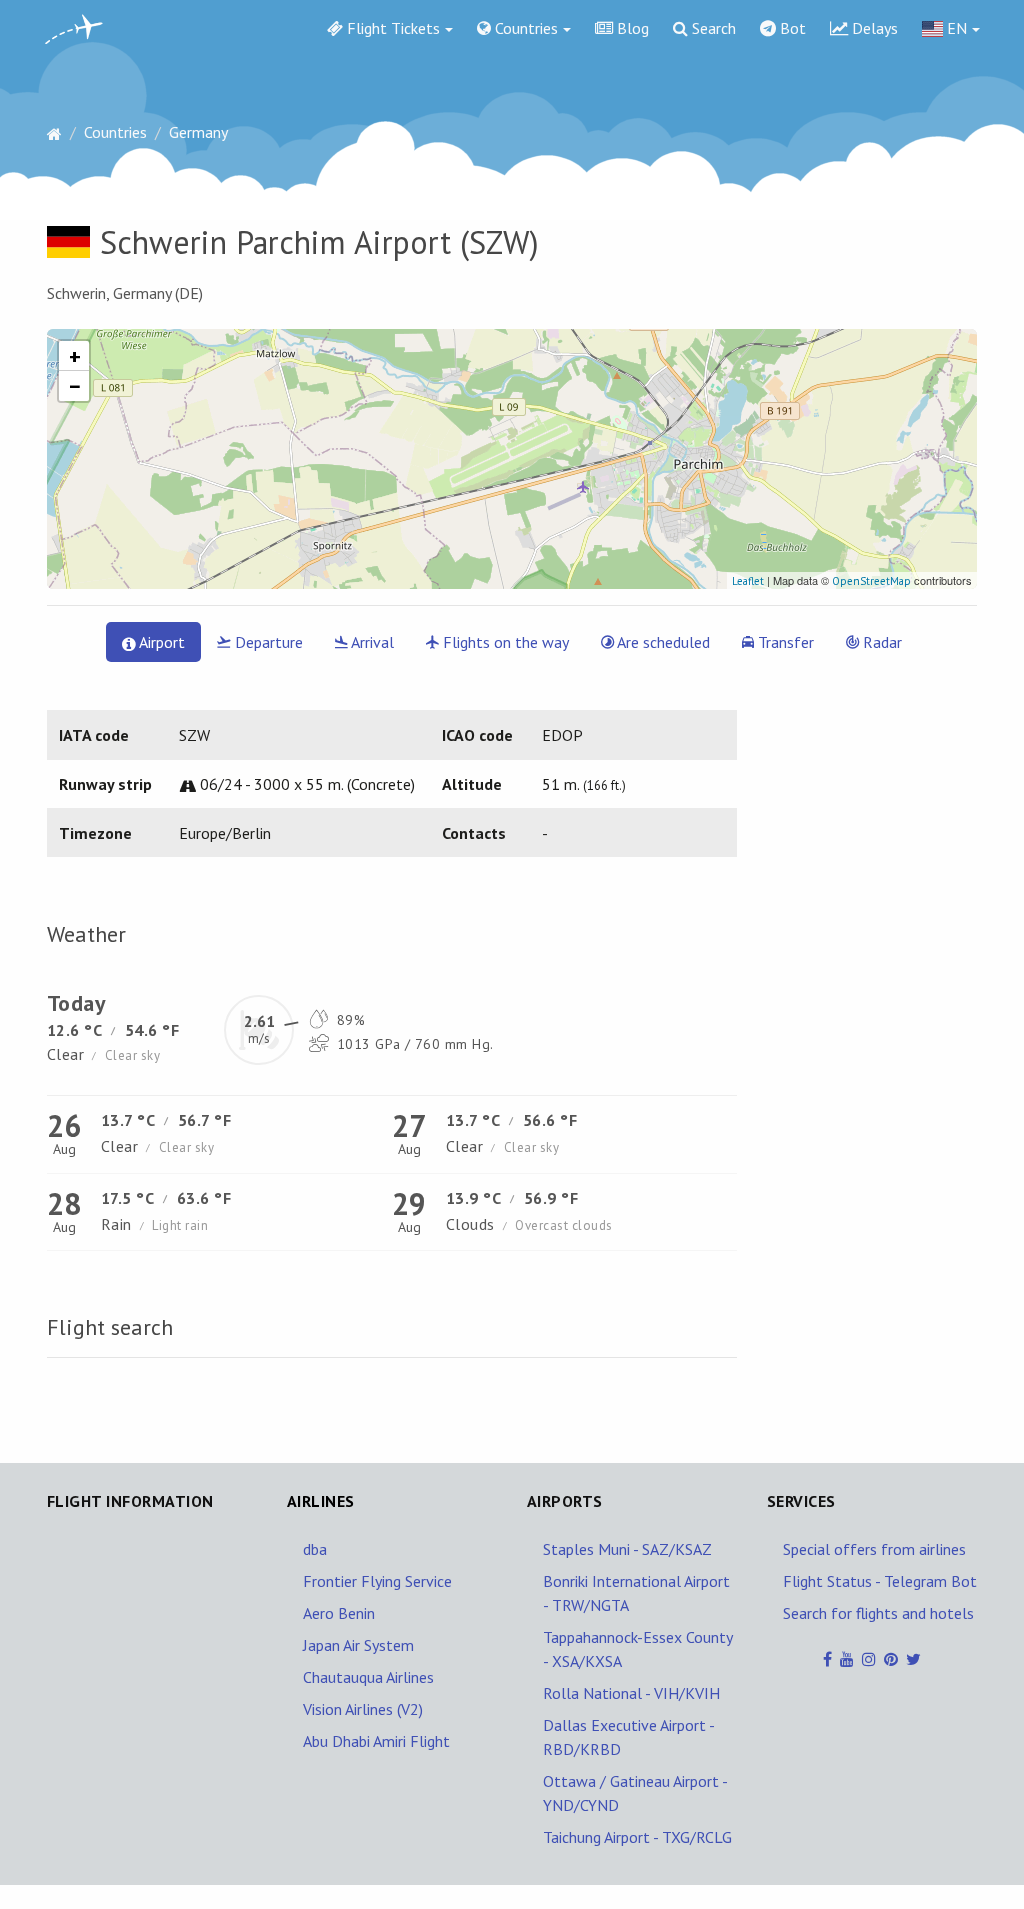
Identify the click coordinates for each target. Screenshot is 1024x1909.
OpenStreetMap (871, 581)
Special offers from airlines (874, 1549)
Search (712, 28)
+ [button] (75, 356)
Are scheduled (662, 642)
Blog (631, 28)
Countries (524, 28)
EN (955, 28)
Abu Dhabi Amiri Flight (376, 1741)
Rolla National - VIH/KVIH (631, 1693)
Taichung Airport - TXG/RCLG (637, 1837)
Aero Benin (339, 1613)
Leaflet (748, 581)
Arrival (371, 642)
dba (315, 1549)
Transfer (784, 642)
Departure (267, 642)
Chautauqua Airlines (368, 1677)
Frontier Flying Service (377, 1581)
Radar (880, 642)
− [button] (75, 386)
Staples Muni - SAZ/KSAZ (627, 1549)
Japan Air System (358, 1645)
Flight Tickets (391, 28)
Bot (791, 28)
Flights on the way (504, 642)
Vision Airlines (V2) (363, 1709)
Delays (873, 28)
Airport (160, 642)
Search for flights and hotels (878, 1613)
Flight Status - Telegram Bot (880, 1581)
